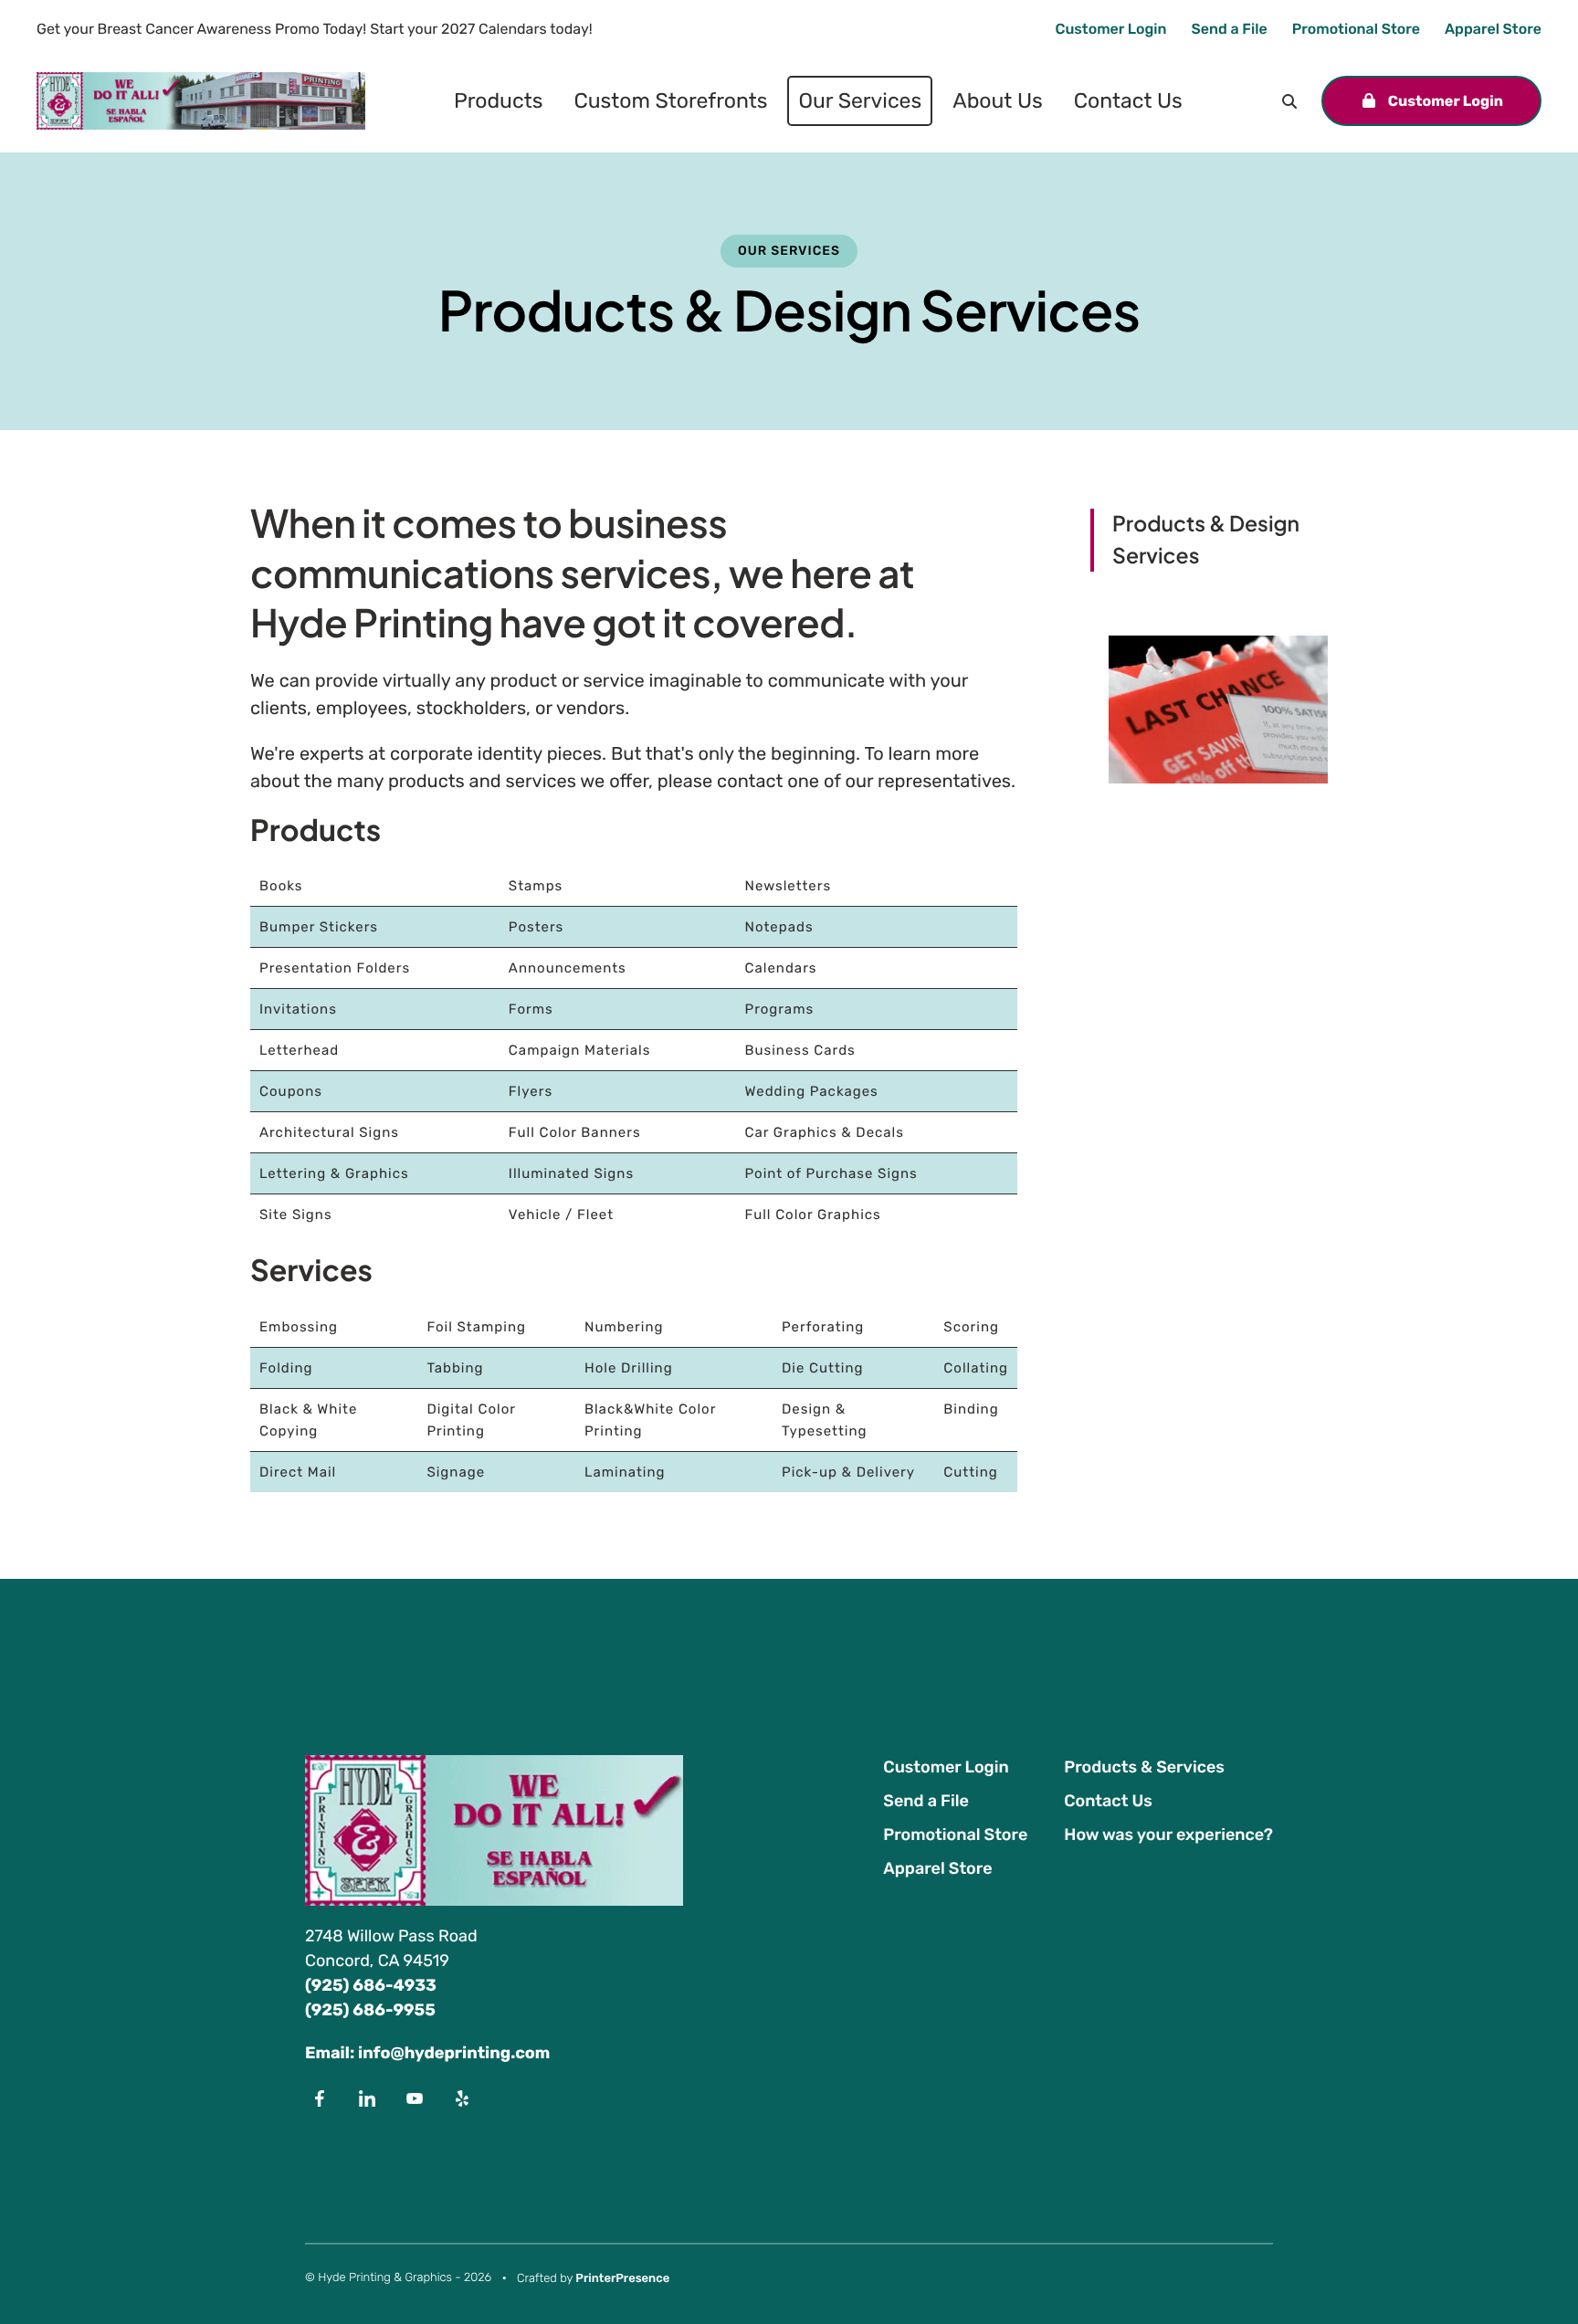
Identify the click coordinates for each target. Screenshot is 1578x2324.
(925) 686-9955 (370, 2010)
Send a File (1230, 29)
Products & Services (1144, 1767)
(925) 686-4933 (371, 1985)
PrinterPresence (622, 2279)
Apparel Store (1493, 29)
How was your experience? (1168, 1835)
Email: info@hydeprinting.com (427, 2053)
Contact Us (1128, 100)
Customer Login (1110, 29)
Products (498, 100)
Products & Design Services (1206, 540)
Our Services (860, 100)
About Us (998, 100)
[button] (1289, 101)
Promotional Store (1356, 29)
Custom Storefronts (670, 100)
